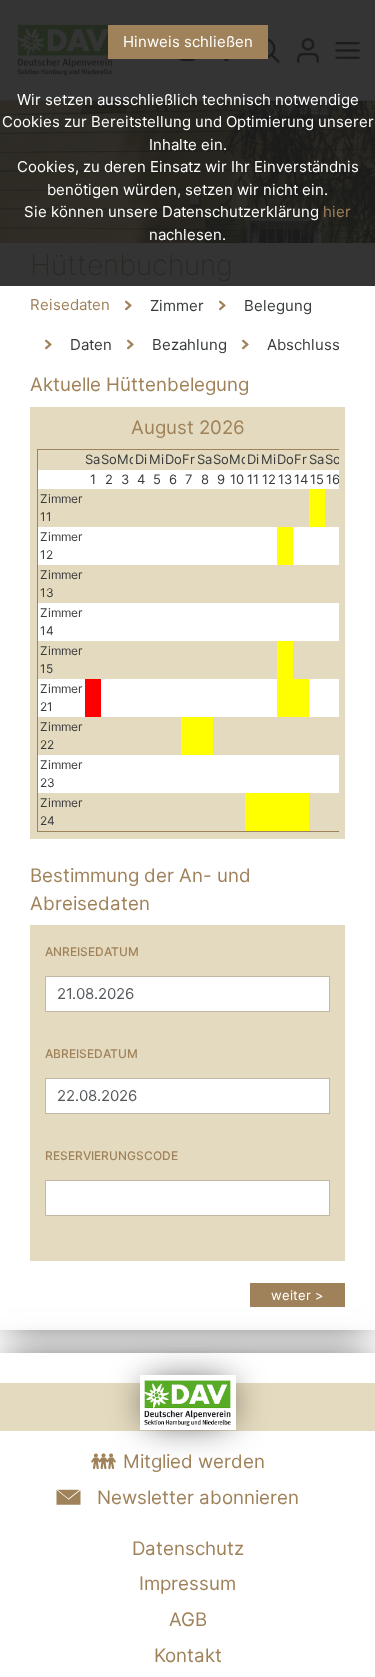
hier (337, 211)
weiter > (297, 1295)
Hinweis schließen (188, 41)
